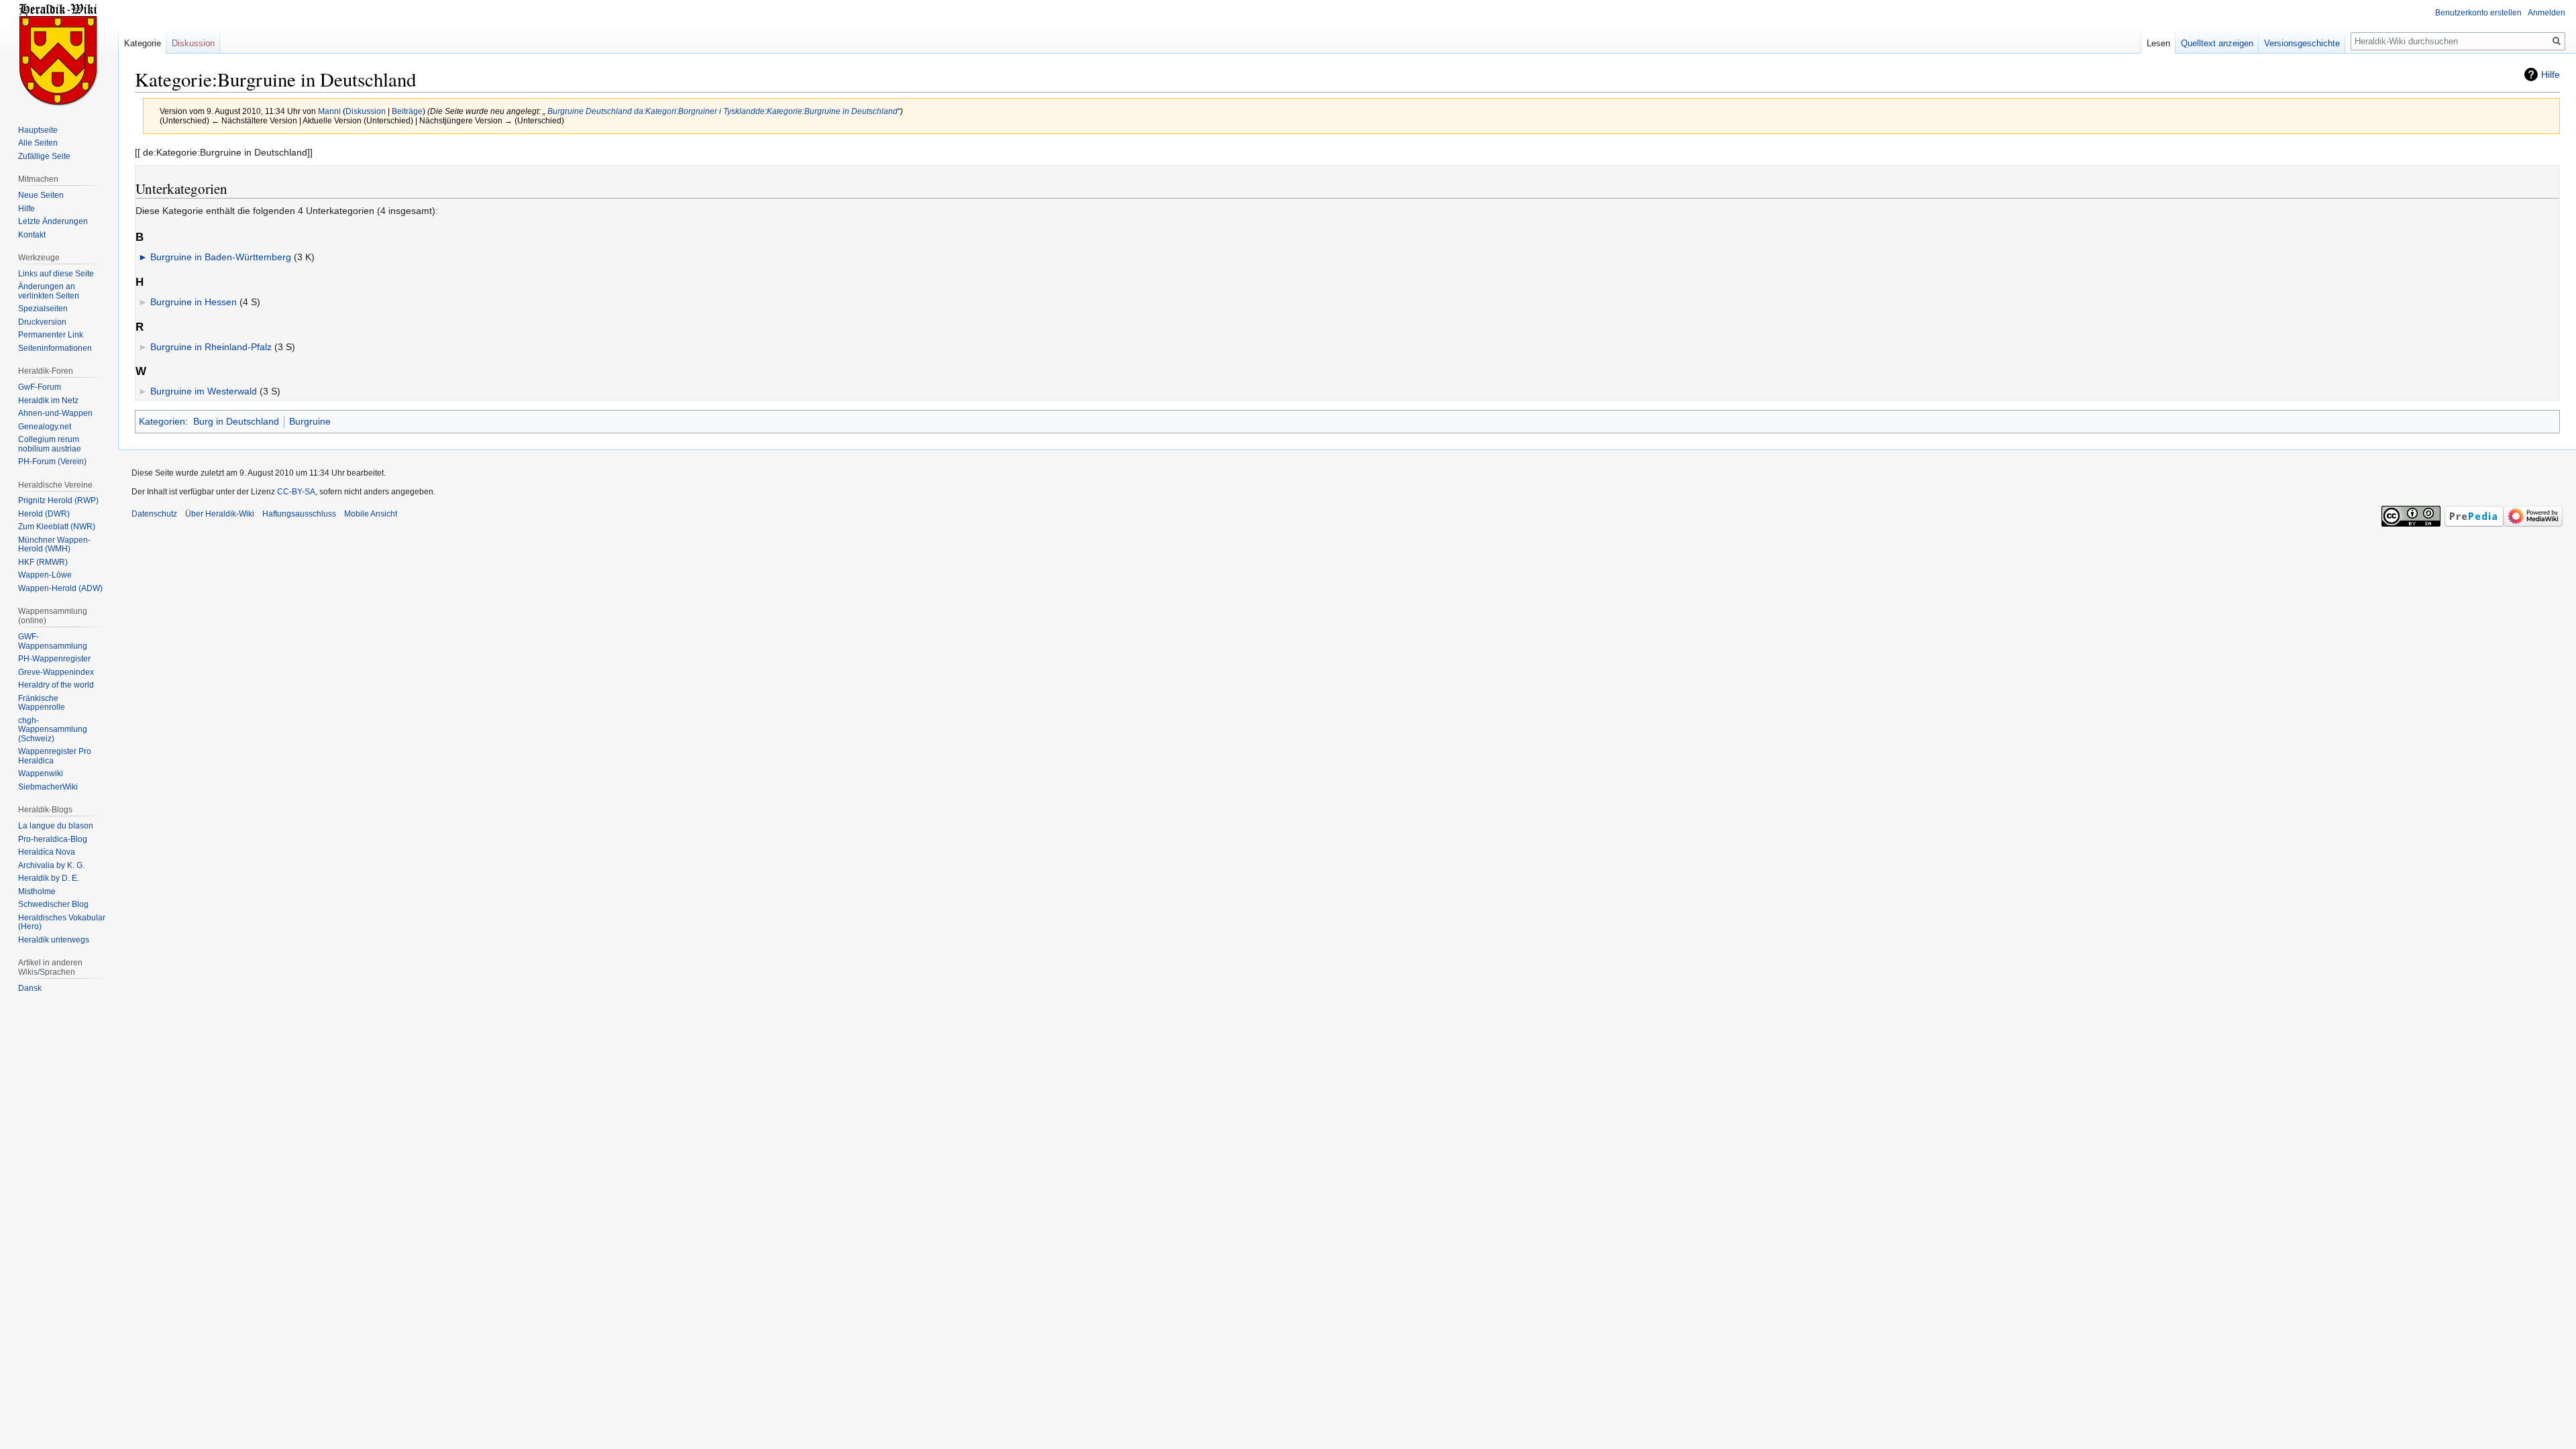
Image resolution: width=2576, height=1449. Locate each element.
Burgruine (565, 111)
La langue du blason (56, 826)
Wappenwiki (41, 773)
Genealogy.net (45, 427)
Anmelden (2546, 13)
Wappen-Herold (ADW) (60, 588)
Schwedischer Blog (53, 904)
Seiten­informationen (55, 348)
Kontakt (32, 235)
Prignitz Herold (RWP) (58, 500)
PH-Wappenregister (54, 659)
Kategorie (143, 43)
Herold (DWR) (44, 514)
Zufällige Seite (44, 156)
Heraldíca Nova (47, 852)
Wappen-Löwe (45, 575)
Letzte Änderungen (53, 221)
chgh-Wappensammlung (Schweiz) (53, 730)
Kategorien (162, 421)
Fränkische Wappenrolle (42, 703)
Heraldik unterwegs (54, 940)
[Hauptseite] (59, 54)
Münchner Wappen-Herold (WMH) (54, 545)
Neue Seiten (41, 195)
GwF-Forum (40, 387)
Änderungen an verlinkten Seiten (49, 291)
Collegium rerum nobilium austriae (50, 444)
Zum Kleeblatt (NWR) (57, 527)
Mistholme (37, 892)
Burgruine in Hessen (194, 302)
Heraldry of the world (56, 685)
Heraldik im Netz (48, 400)
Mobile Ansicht (371, 514)
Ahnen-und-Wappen (55, 413)
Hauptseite (38, 130)
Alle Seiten (38, 143)
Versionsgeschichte (2302, 43)
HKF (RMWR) (43, 562)
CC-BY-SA (296, 492)
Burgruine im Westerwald (204, 391)
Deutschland (609, 111)
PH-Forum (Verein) (52, 462)
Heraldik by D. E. (49, 878)
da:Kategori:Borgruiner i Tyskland (695, 111)
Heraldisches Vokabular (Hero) (62, 922)
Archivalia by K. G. (51, 865)
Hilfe (2551, 74)
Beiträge (407, 111)
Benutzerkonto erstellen (2478, 13)
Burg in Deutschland (236, 421)
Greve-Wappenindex (56, 672)
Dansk (30, 988)
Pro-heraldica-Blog (53, 839)
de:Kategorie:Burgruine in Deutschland (826, 111)
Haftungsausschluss (299, 514)
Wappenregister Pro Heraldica (55, 756)
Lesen (2158, 43)
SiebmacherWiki (48, 787)
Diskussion (366, 111)
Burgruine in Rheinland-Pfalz (211, 347)
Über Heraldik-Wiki (220, 514)
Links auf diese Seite (56, 274)
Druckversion (42, 322)
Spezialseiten (43, 309)
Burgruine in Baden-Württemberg (221, 257)
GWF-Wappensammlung (53, 641)
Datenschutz (154, 514)
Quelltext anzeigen (2217, 43)
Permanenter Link (51, 335)
